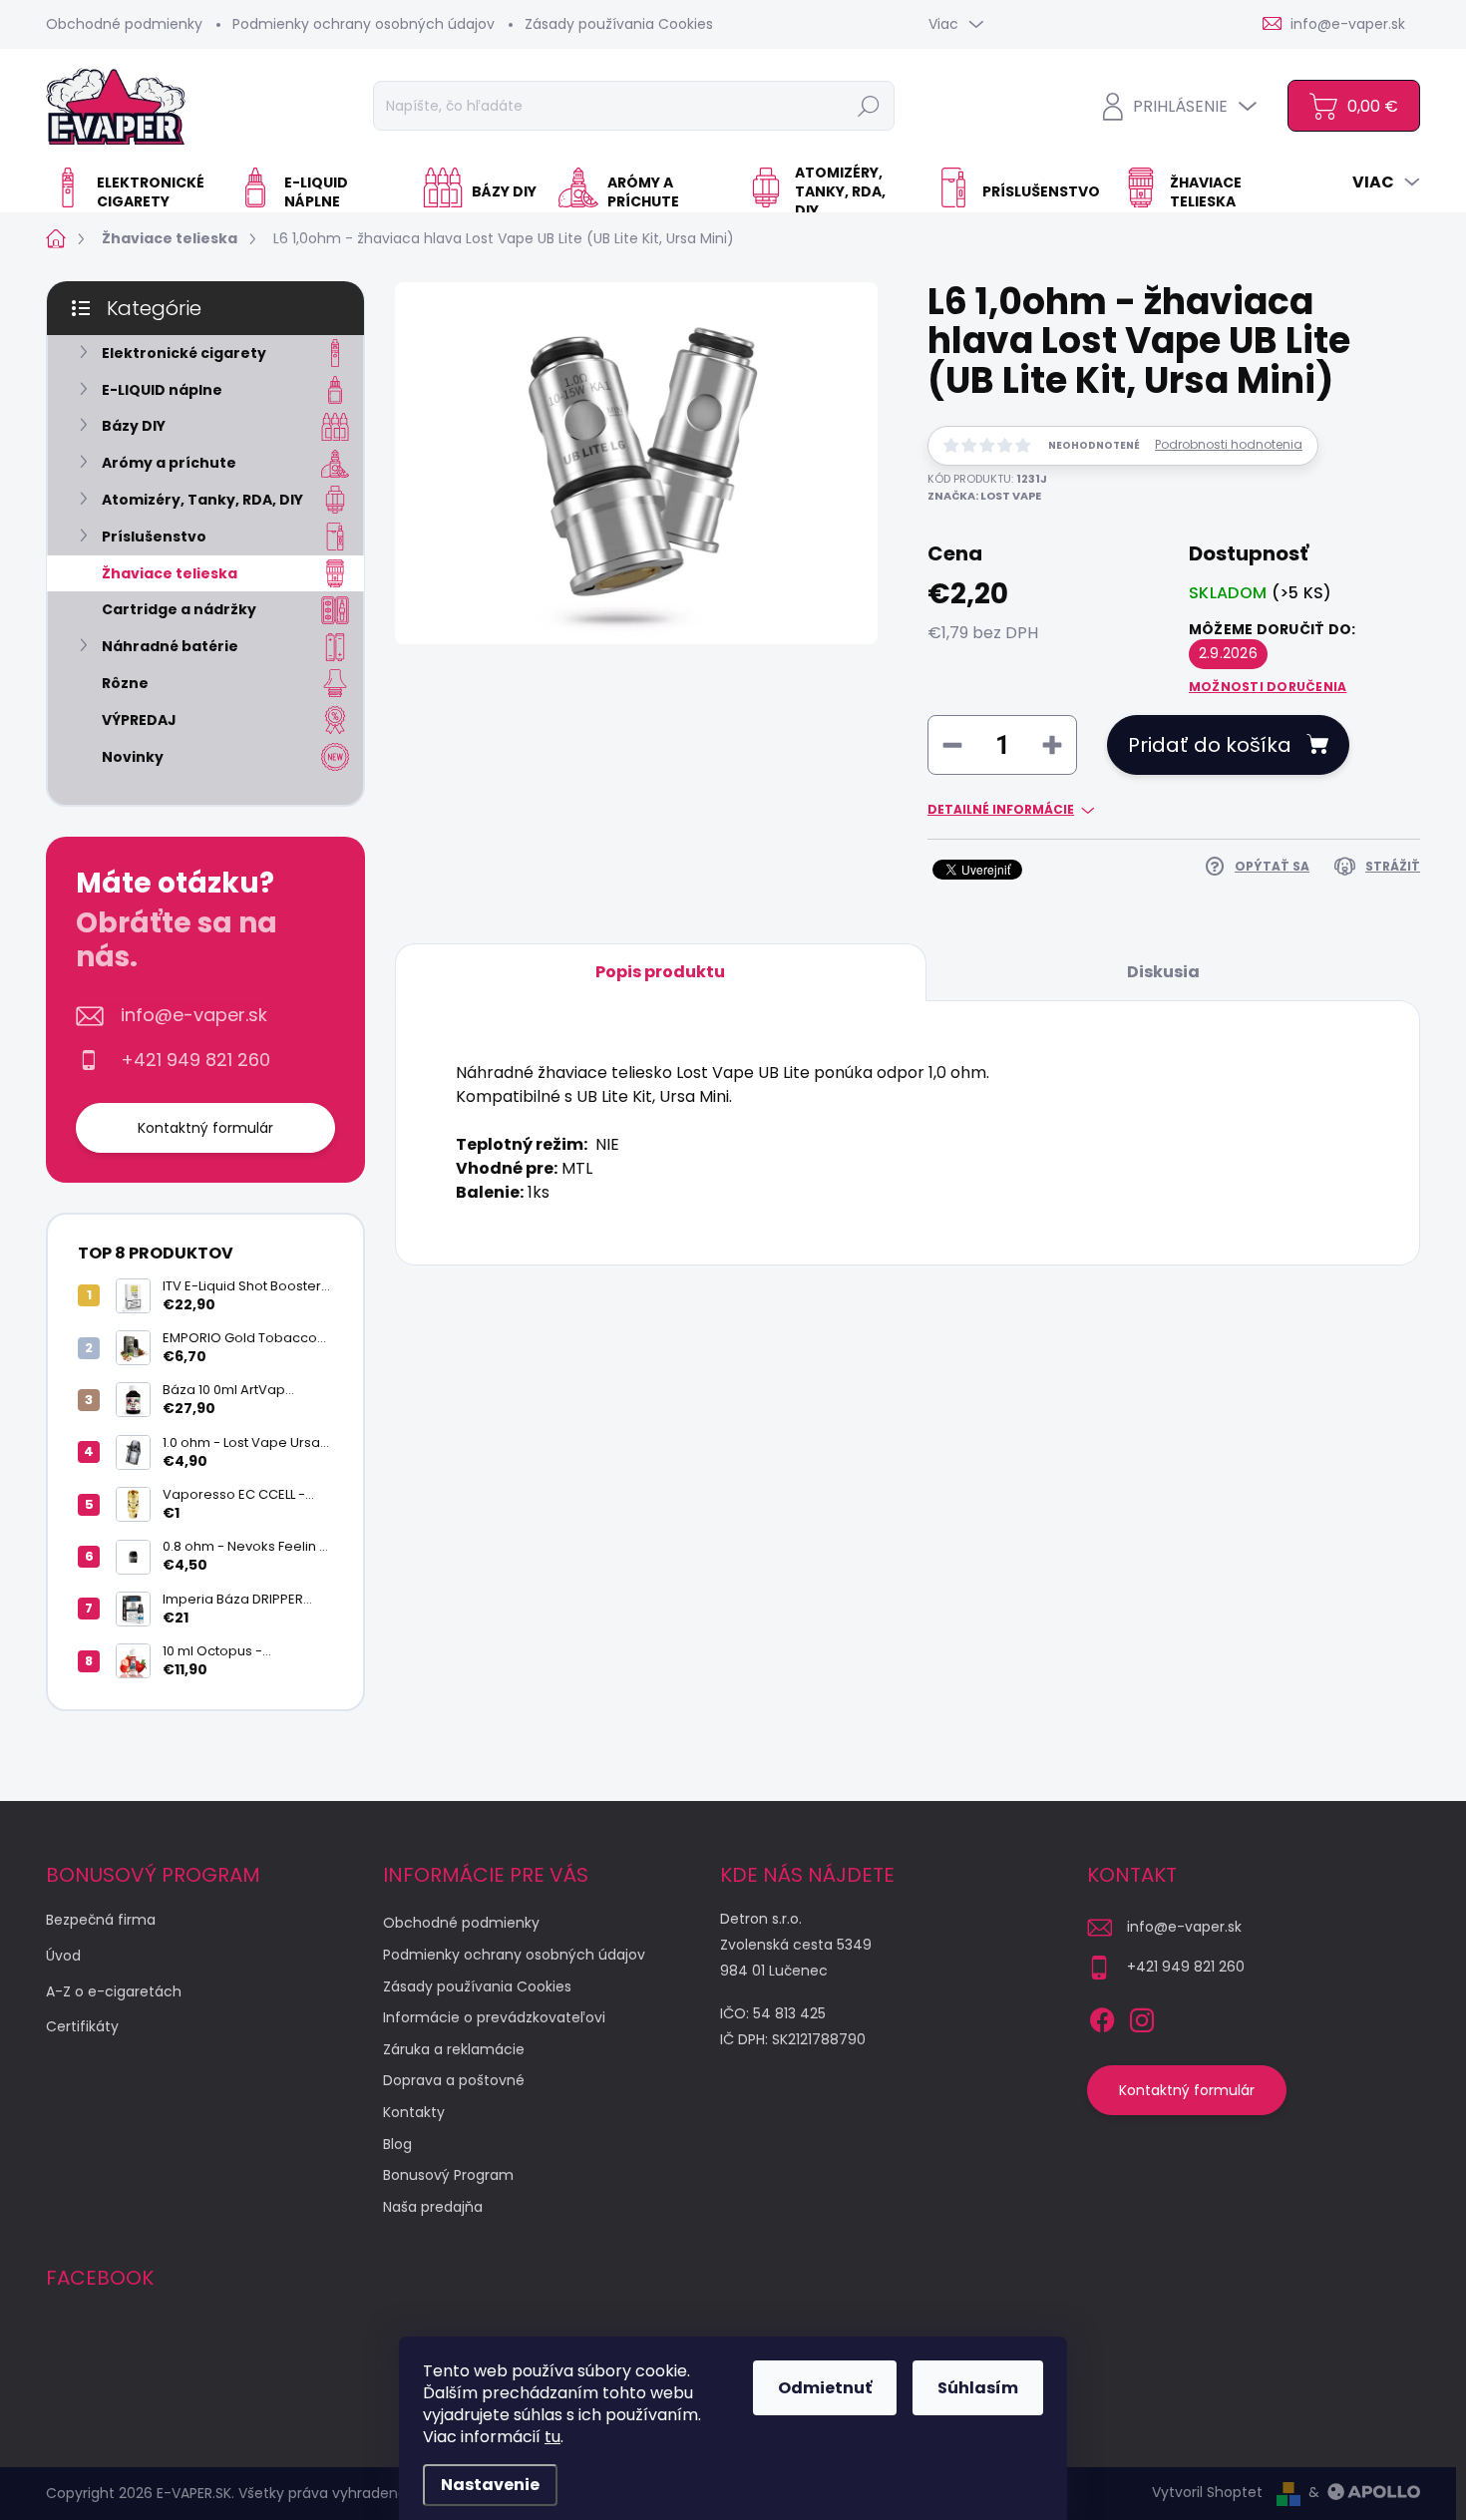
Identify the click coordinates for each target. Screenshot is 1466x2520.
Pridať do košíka (1210, 745)
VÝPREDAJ (139, 720)
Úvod (63, 1956)
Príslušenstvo (154, 537)
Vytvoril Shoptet (1207, 2492)
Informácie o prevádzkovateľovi (494, 2017)
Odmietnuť (825, 2388)
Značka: (984, 496)
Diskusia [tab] (1163, 972)
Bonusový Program (448, 2175)
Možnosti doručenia (1268, 687)
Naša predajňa (433, 2207)
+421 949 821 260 (195, 1060)
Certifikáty (82, 2026)
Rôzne (125, 683)
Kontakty (414, 2112)
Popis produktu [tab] (660, 972)
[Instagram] (1142, 2017)
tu (552, 2437)
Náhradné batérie (170, 646)
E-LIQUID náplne (162, 390)
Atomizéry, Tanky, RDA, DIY (202, 500)
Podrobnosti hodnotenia (1229, 445)
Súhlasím (978, 2388)
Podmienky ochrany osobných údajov (364, 24)
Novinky (133, 757)
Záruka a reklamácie (454, 2049)
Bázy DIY (134, 426)
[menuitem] (135, 192)
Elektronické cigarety (184, 353)
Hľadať (869, 106)
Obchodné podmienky (124, 24)
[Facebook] (1102, 2017)
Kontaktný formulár (205, 1128)
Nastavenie (490, 2485)
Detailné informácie (1001, 810)
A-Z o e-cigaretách (114, 1991)
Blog (397, 2144)
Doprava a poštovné (454, 2080)
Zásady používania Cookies (619, 24)
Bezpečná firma (101, 1920)
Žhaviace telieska (170, 573)
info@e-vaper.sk (194, 1015)
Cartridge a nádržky (179, 609)
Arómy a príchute (169, 463)
